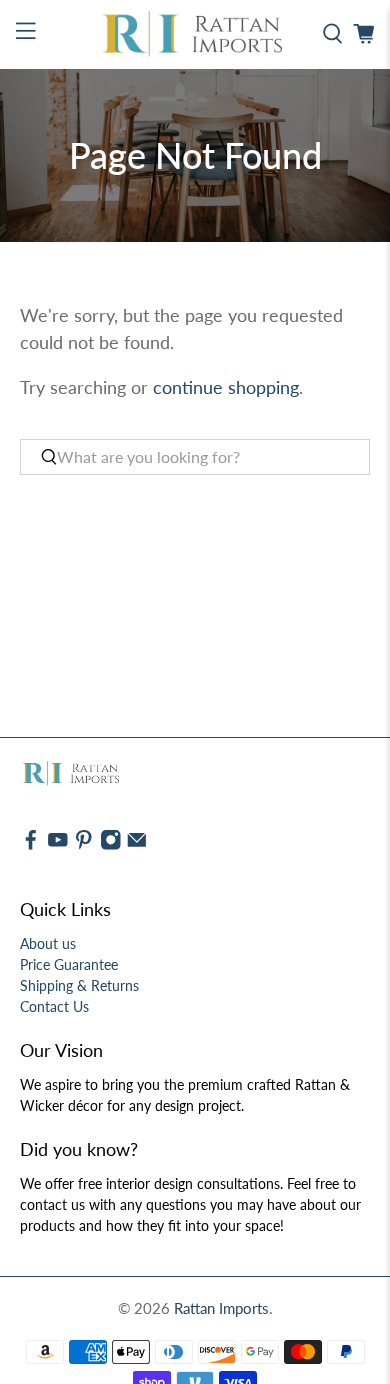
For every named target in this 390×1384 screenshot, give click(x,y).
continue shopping (226, 387)
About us (48, 943)
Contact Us (54, 1006)
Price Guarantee (69, 964)
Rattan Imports (221, 1308)
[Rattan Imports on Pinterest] (84, 845)
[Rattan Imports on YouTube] (58, 845)
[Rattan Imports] (195, 34)
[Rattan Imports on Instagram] (111, 845)
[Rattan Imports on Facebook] (31, 845)
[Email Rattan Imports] (137, 845)
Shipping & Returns (79, 985)
